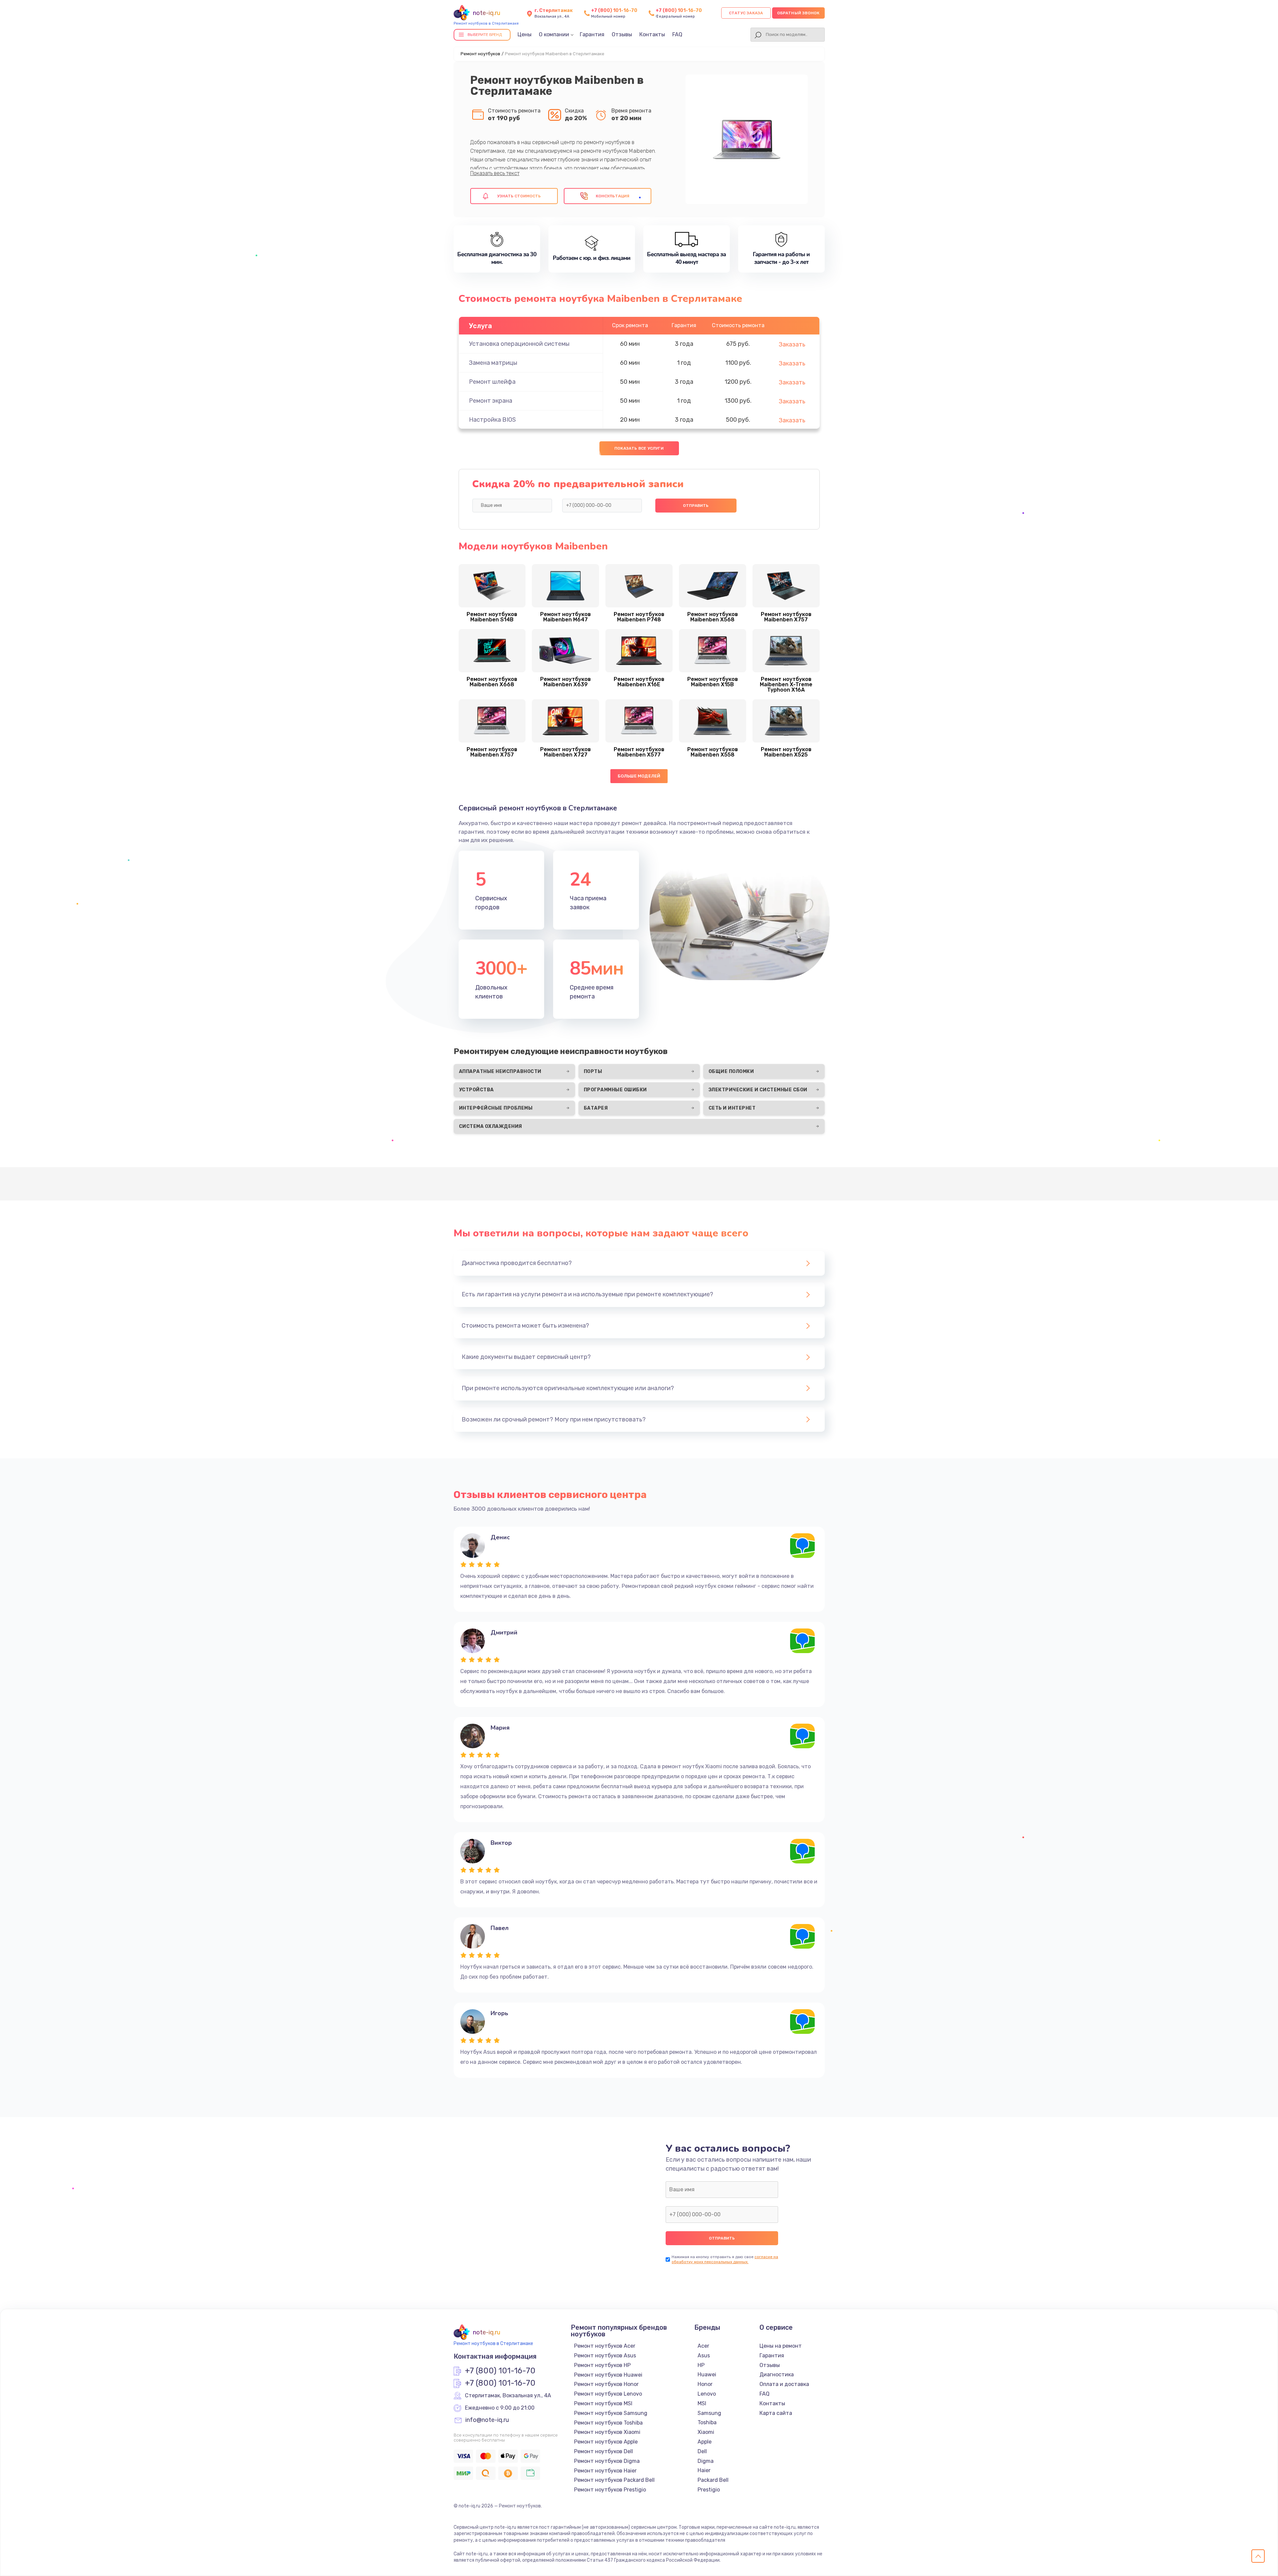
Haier (704, 2470)
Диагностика (777, 2374)
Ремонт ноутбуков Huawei (608, 2375)
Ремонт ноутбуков (480, 54)
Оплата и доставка (784, 2384)
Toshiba (707, 2422)
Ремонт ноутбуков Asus (605, 2356)
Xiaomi (706, 2432)
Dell (702, 2451)
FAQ (677, 34)
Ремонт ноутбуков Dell (604, 2451)
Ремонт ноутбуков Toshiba (608, 2423)
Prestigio (709, 2490)
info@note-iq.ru (487, 2420)
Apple (705, 2442)
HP (701, 2365)
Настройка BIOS (492, 420)
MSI (702, 2403)
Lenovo (707, 2394)
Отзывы (622, 34)
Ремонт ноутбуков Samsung (611, 2413)
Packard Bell (713, 2480)
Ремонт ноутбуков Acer (605, 2346)
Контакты (652, 34)
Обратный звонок (798, 13)
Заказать (792, 344)
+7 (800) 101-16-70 (614, 10)
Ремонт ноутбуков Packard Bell (614, 2480)
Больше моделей (639, 776)
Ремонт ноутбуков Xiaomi (607, 2432)
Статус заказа (746, 13)
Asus (704, 2356)
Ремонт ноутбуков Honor (606, 2384)
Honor (705, 2384)
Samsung (709, 2413)
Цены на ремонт (781, 2346)
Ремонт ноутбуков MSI (603, 2403)
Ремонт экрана (491, 401)
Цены (525, 34)
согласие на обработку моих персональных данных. (725, 2259)
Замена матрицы (493, 363)
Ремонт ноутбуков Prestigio (610, 2490)
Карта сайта (776, 2413)
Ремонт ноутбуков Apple (606, 2442)
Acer (703, 2346)
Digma (706, 2461)
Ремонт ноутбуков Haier (605, 2471)
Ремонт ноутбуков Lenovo (608, 2394)
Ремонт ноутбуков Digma (607, 2461)
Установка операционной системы (519, 344)
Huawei (707, 2374)
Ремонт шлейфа (492, 382)
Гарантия (592, 34)
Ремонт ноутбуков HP (602, 2365)
